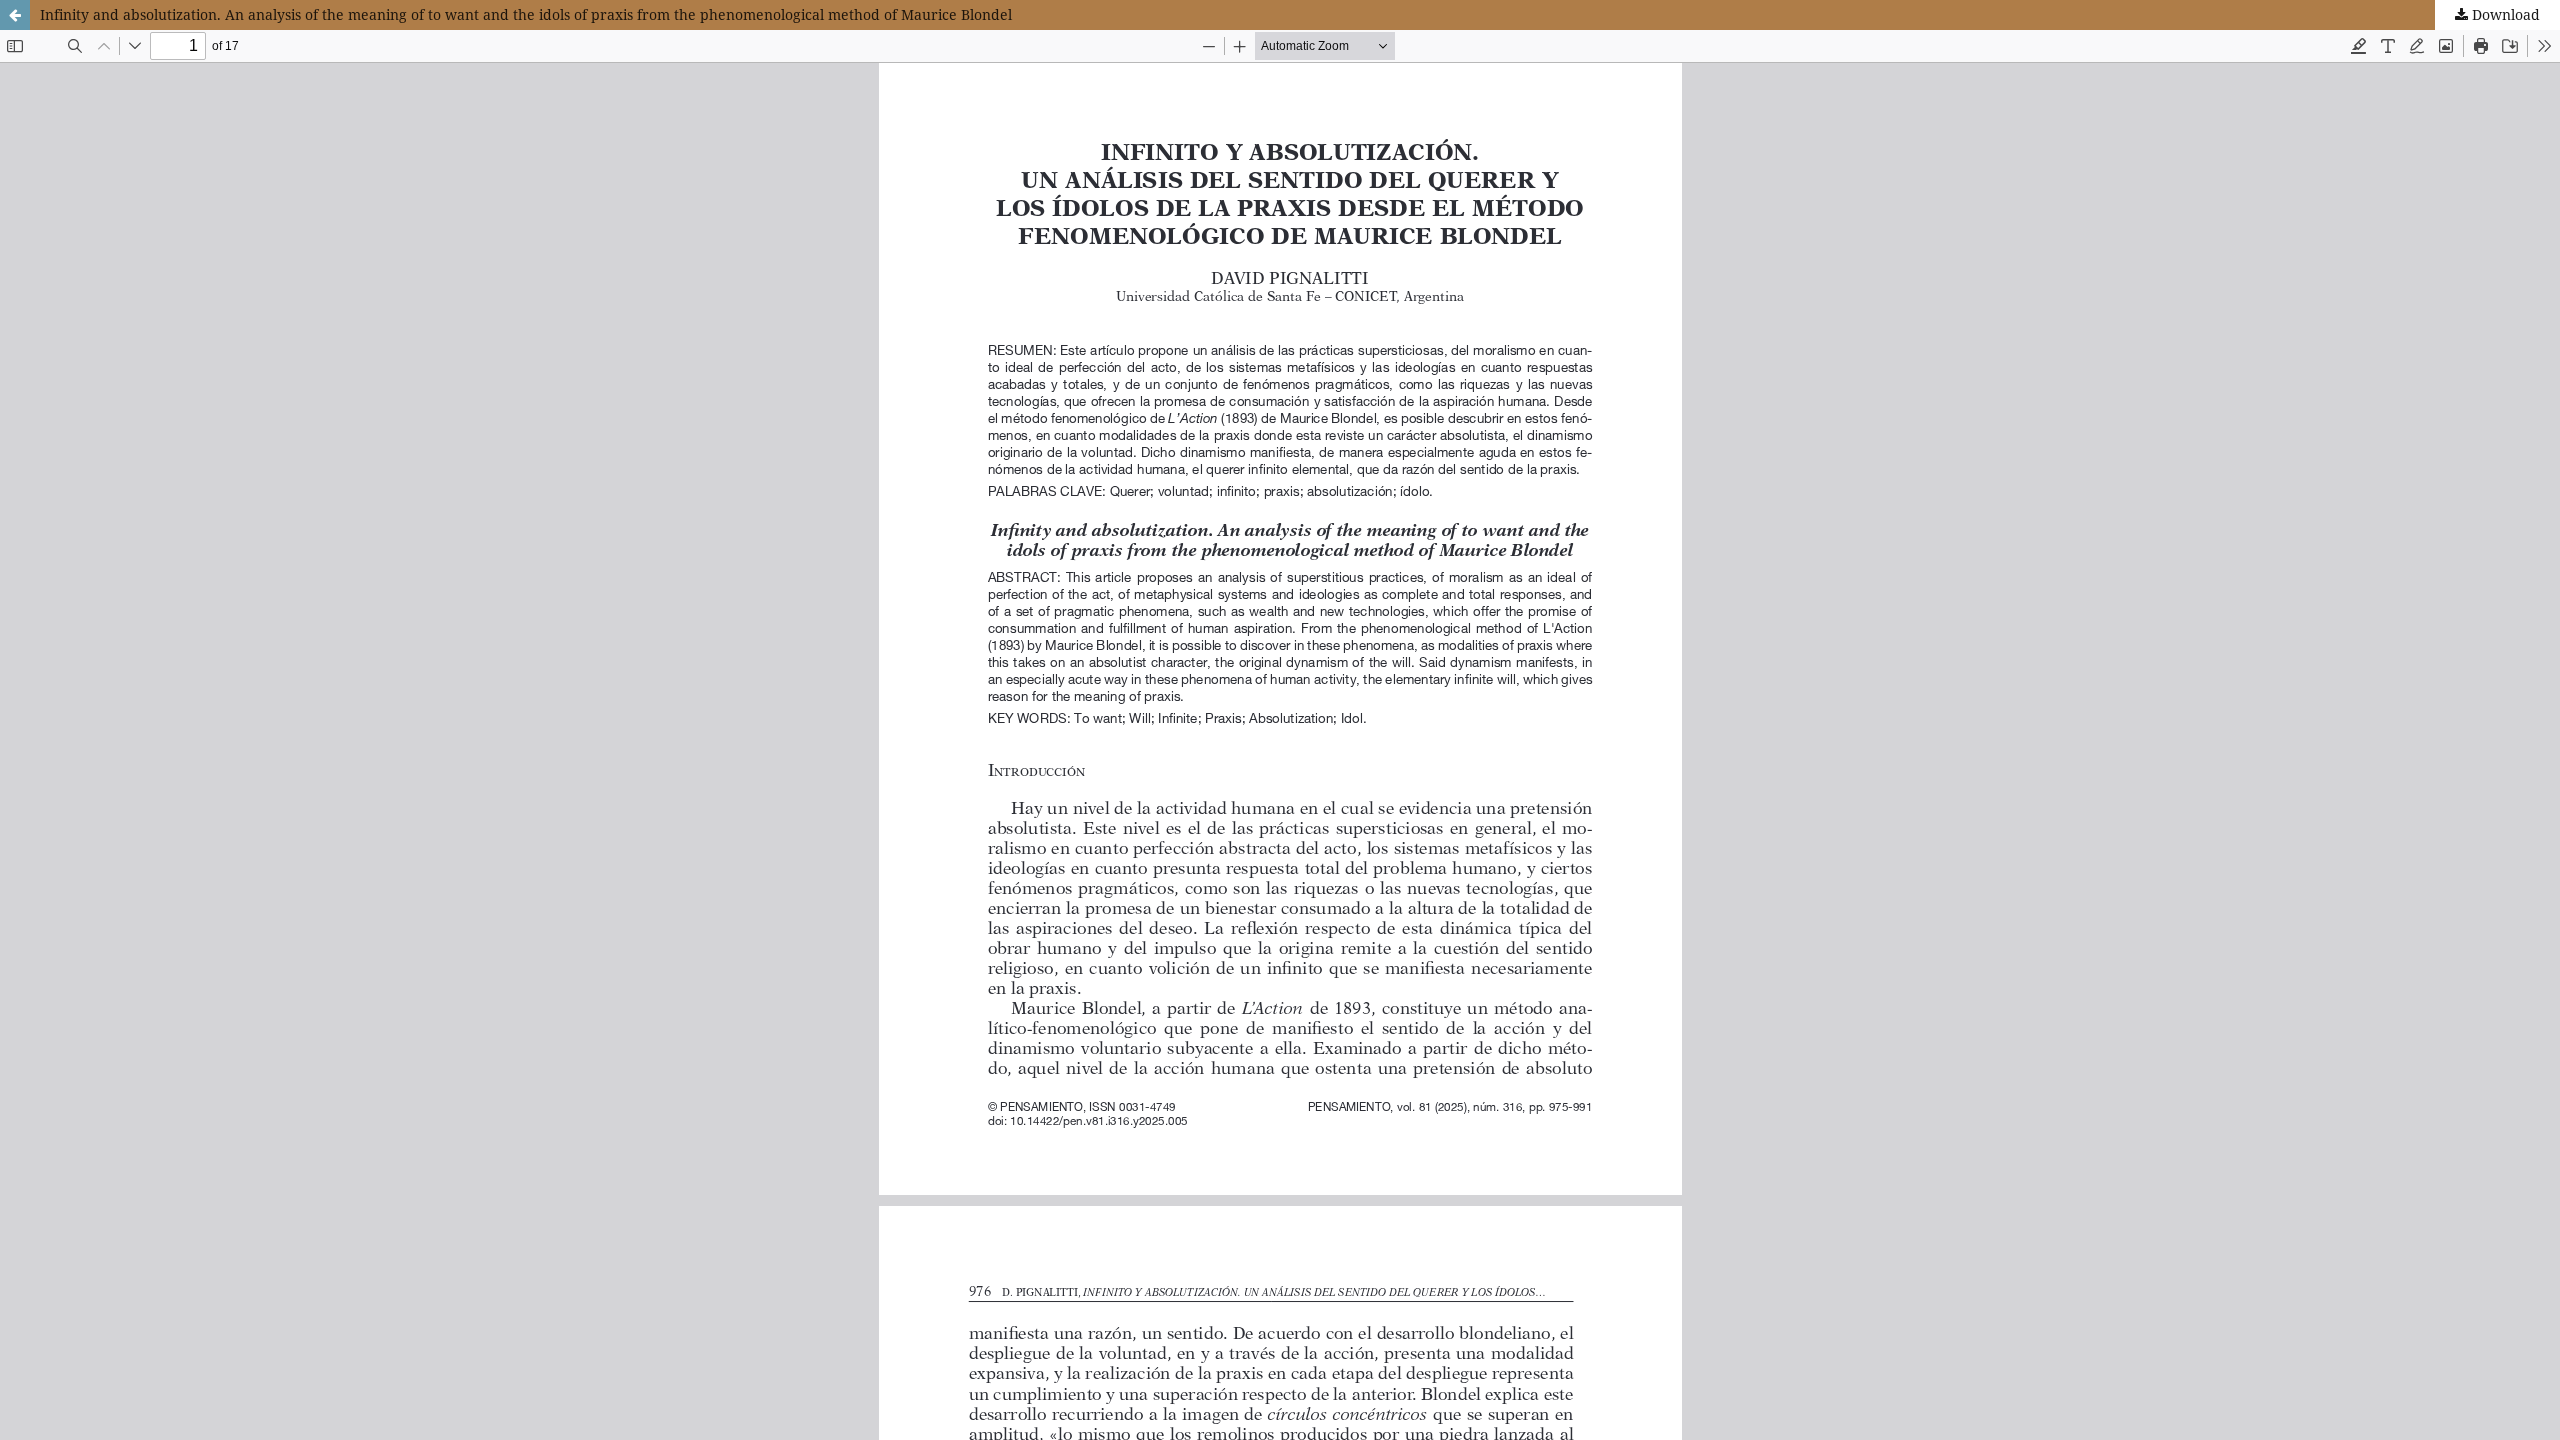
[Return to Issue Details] (15, 15)
